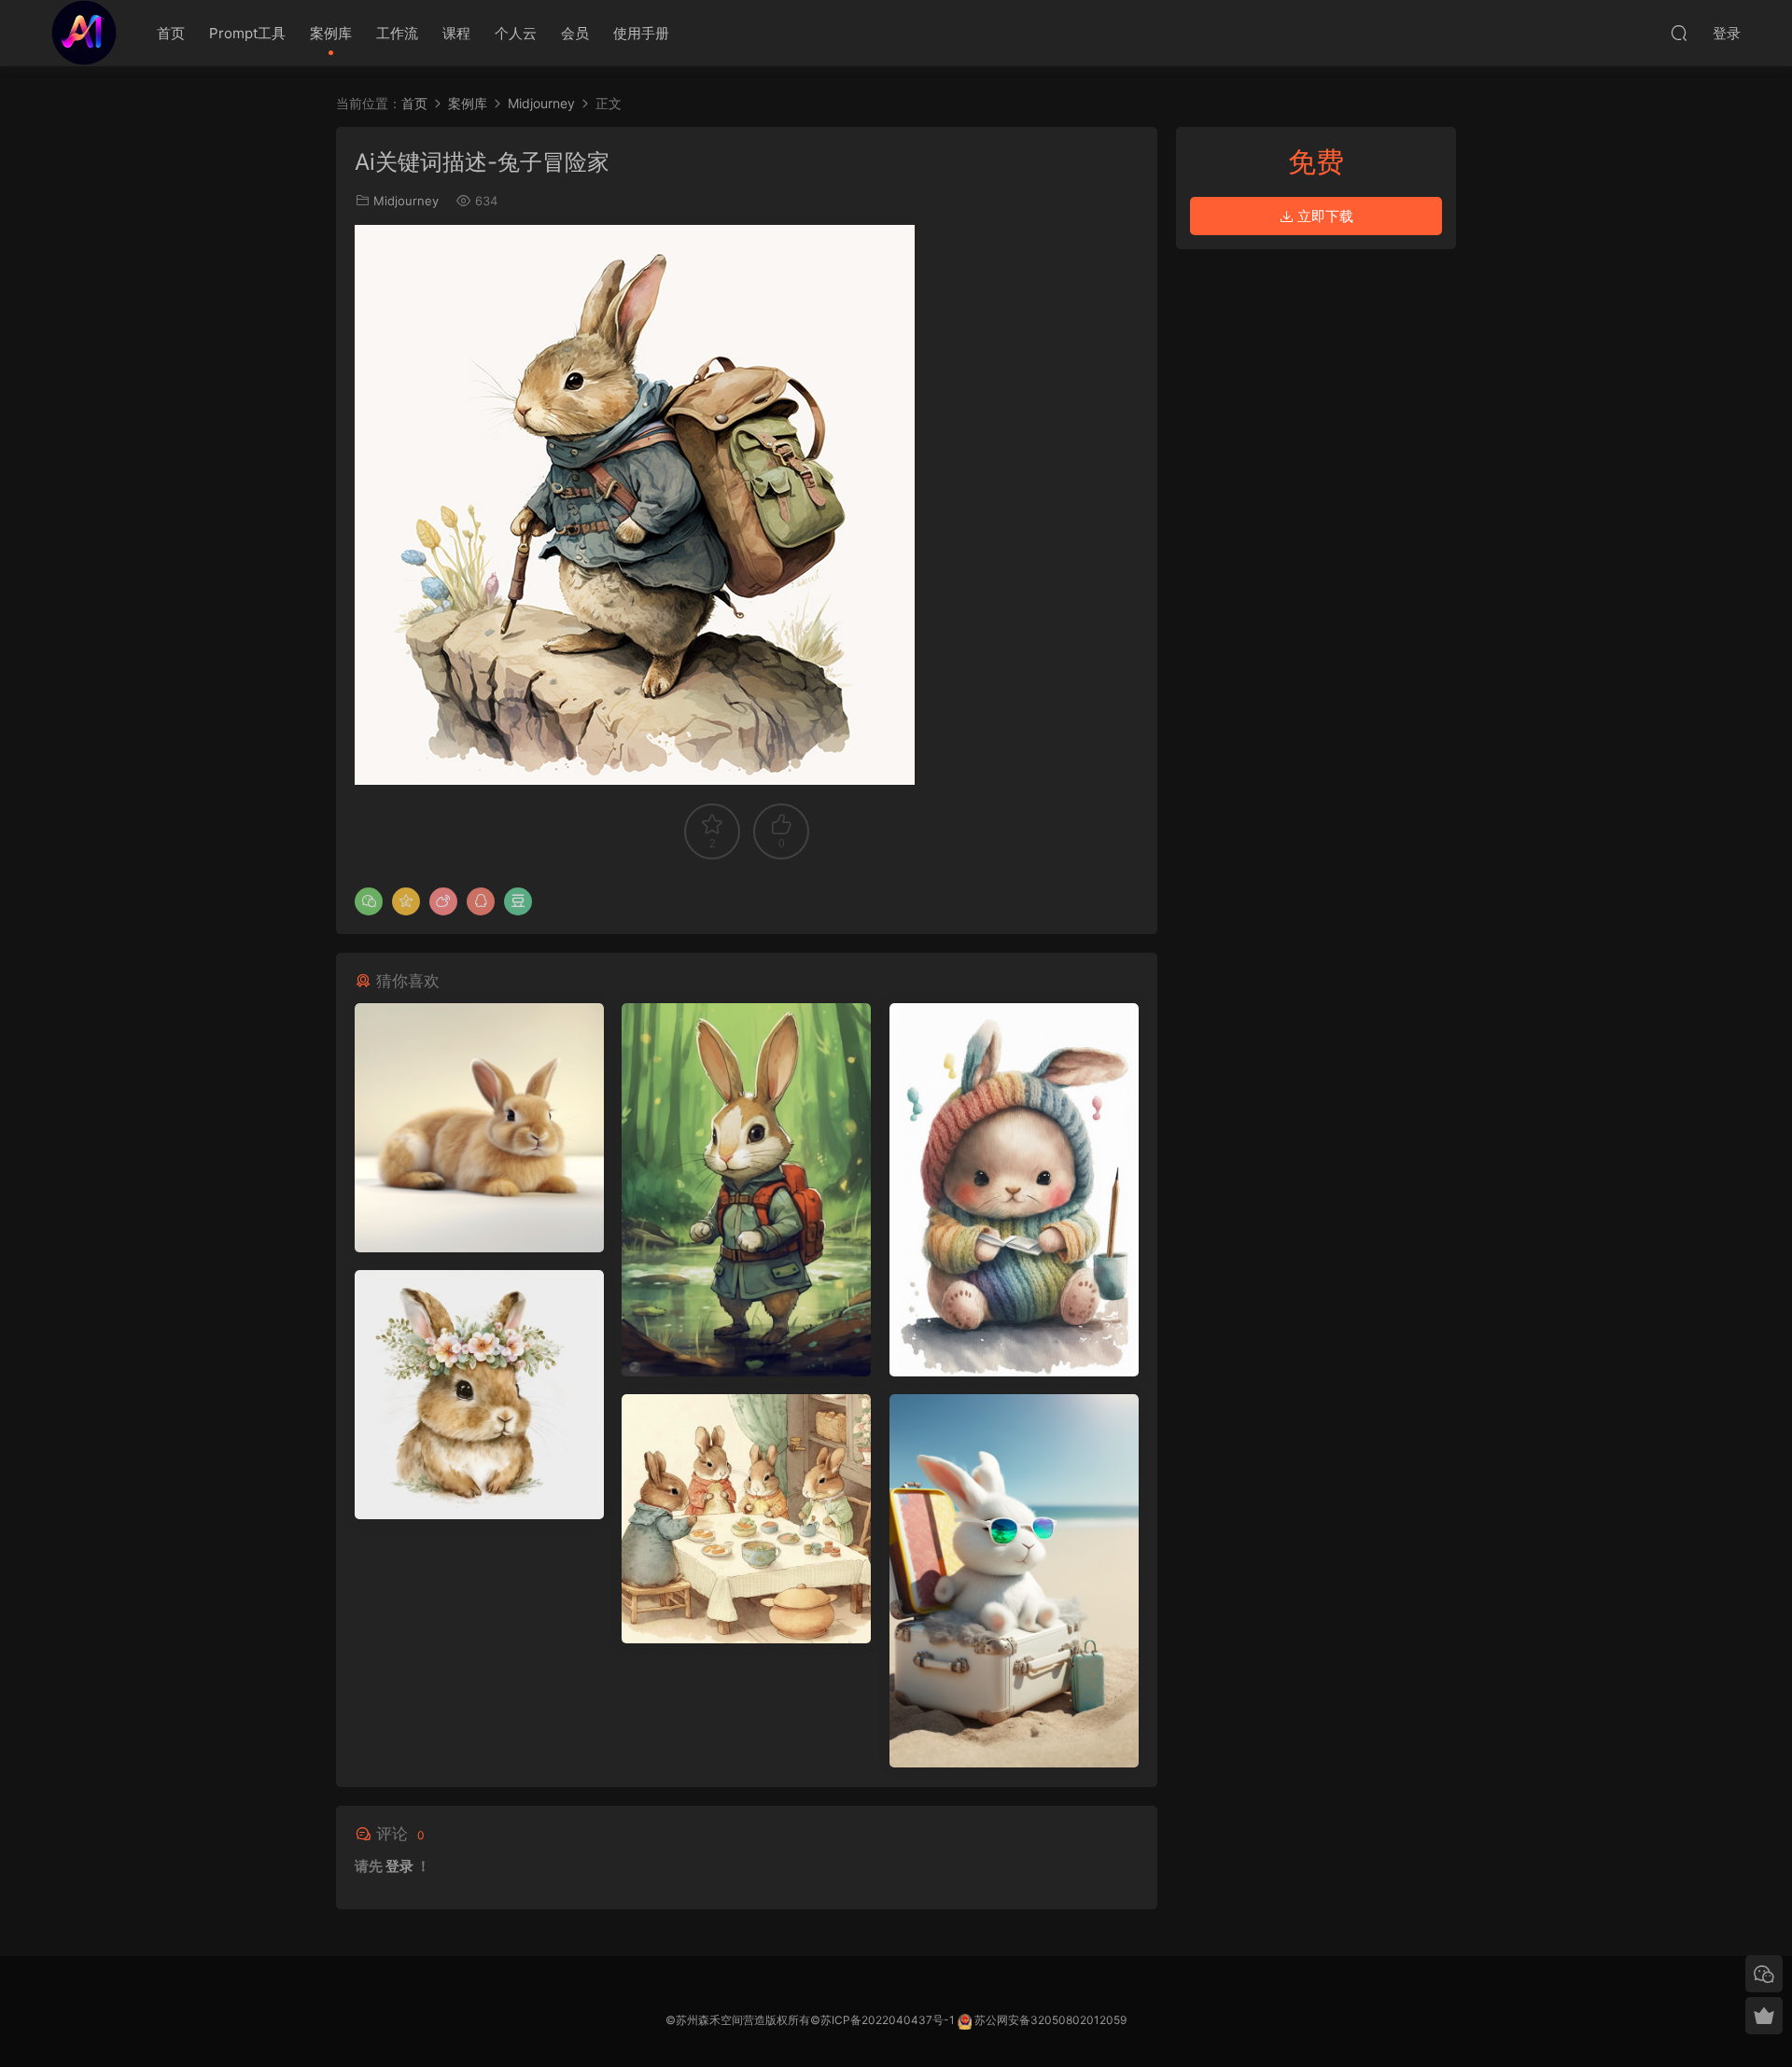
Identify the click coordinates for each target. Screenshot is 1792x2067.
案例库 (331, 33)
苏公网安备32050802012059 (1050, 2020)
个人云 (516, 33)
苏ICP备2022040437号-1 (888, 2020)
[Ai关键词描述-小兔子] (479, 1128)
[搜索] (1679, 33)
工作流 (397, 33)
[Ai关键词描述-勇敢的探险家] (746, 1190)
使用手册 (641, 33)
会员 (575, 33)
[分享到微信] (369, 901)
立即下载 (1323, 216)
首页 (171, 33)
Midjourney (406, 201)
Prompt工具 (247, 33)
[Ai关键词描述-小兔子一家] (746, 1519)
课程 (456, 33)
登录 (399, 1866)
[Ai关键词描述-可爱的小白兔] (1014, 1581)
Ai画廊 (84, 33)
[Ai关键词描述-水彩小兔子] (1014, 1190)
